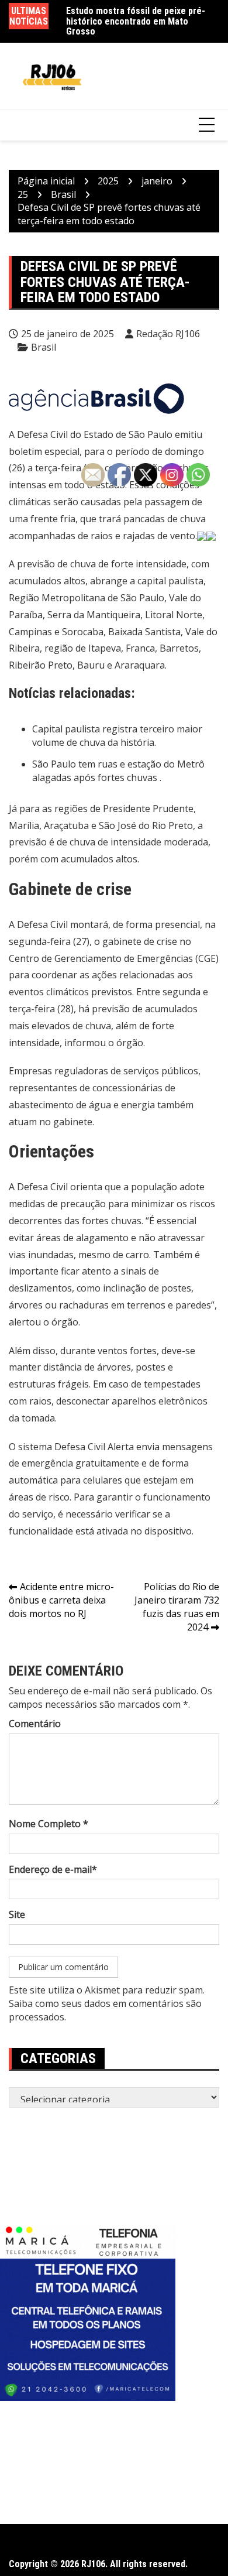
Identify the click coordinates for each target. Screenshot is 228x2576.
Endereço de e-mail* (53, 1869)
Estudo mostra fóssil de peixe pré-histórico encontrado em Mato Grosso (136, 21)
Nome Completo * (49, 1824)
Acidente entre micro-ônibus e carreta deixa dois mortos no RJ (61, 1600)
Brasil (44, 347)
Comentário (35, 1724)
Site (17, 1914)
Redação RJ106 (168, 334)
